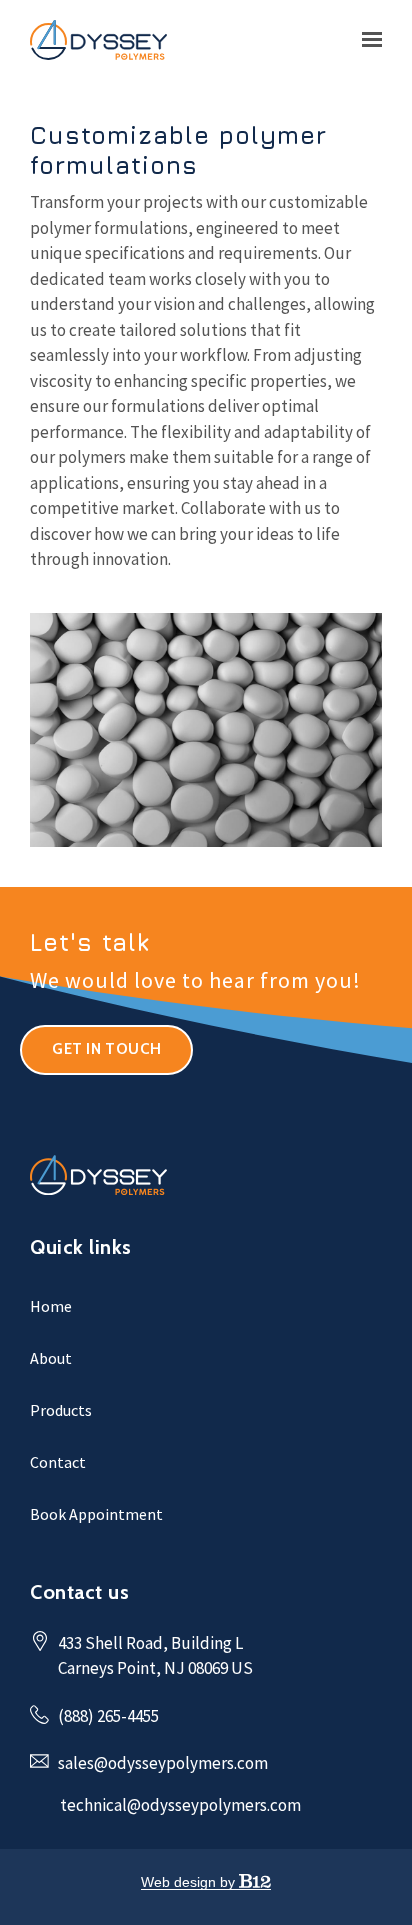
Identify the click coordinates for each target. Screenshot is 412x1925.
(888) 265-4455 (108, 1716)
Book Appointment (96, 1514)
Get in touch (106, 1049)
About (51, 1358)
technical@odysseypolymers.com (180, 1805)
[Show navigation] (367, 40)
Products (61, 1410)
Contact (58, 1462)
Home (51, 1306)
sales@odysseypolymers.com (163, 1763)
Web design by (190, 1882)
